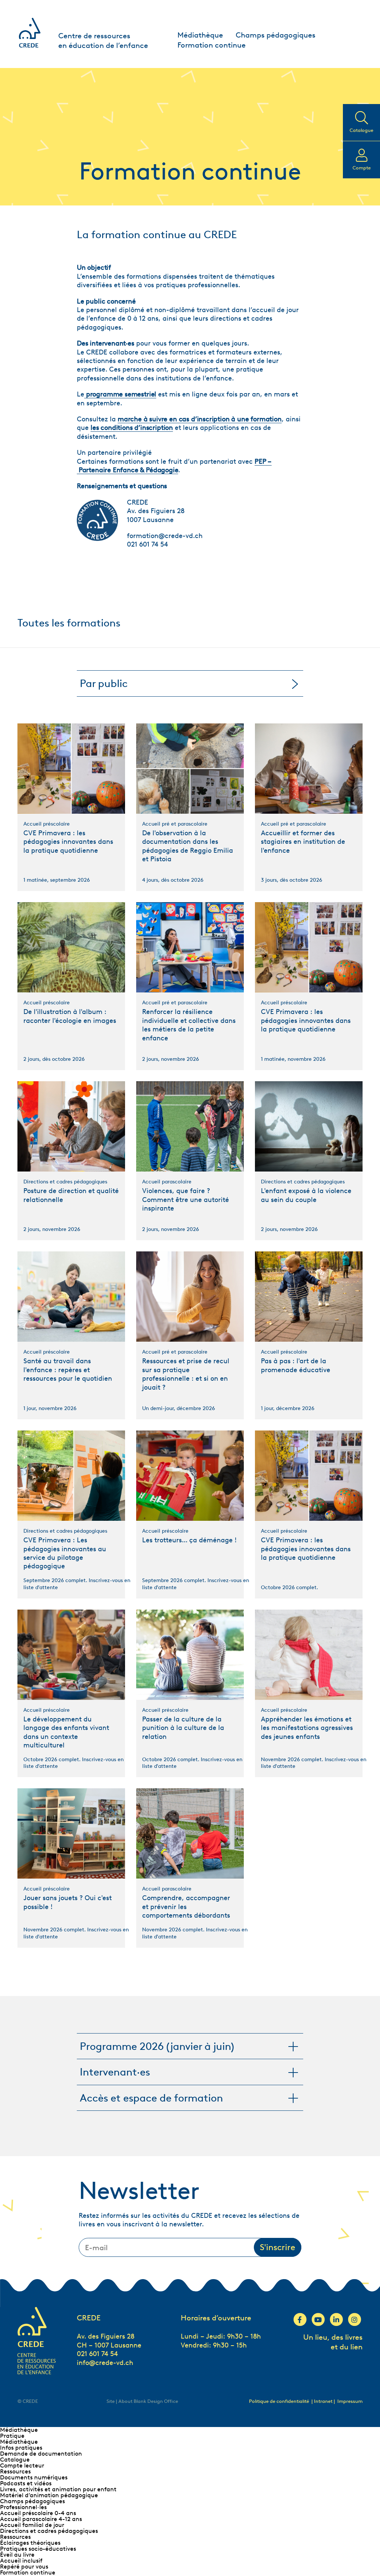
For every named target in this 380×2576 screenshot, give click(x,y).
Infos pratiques (21, 2448)
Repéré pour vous (24, 2567)
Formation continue (212, 45)
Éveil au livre (17, 2555)
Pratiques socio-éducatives (38, 2549)
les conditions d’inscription (132, 428)
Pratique (12, 2436)
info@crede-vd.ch (105, 2363)
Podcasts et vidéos (26, 2483)
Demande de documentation (41, 2454)
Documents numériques (34, 2477)
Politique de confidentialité (279, 2401)
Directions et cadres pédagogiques (49, 2531)
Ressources (15, 2471)
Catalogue (15, 2460)
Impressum (350, 2401)
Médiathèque (200, 35)
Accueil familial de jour (32, 2525)
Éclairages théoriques (30, 2543)
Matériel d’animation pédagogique (49, 2495)
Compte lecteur (22, 2465)
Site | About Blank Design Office (142, 2401)
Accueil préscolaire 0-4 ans (38, 2513)
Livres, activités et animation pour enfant (58, 2489)
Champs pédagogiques (276, 35)
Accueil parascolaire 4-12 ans (41, 2519)
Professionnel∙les (23, 2507)
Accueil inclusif (21, 2561)
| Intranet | (324, 2401)
